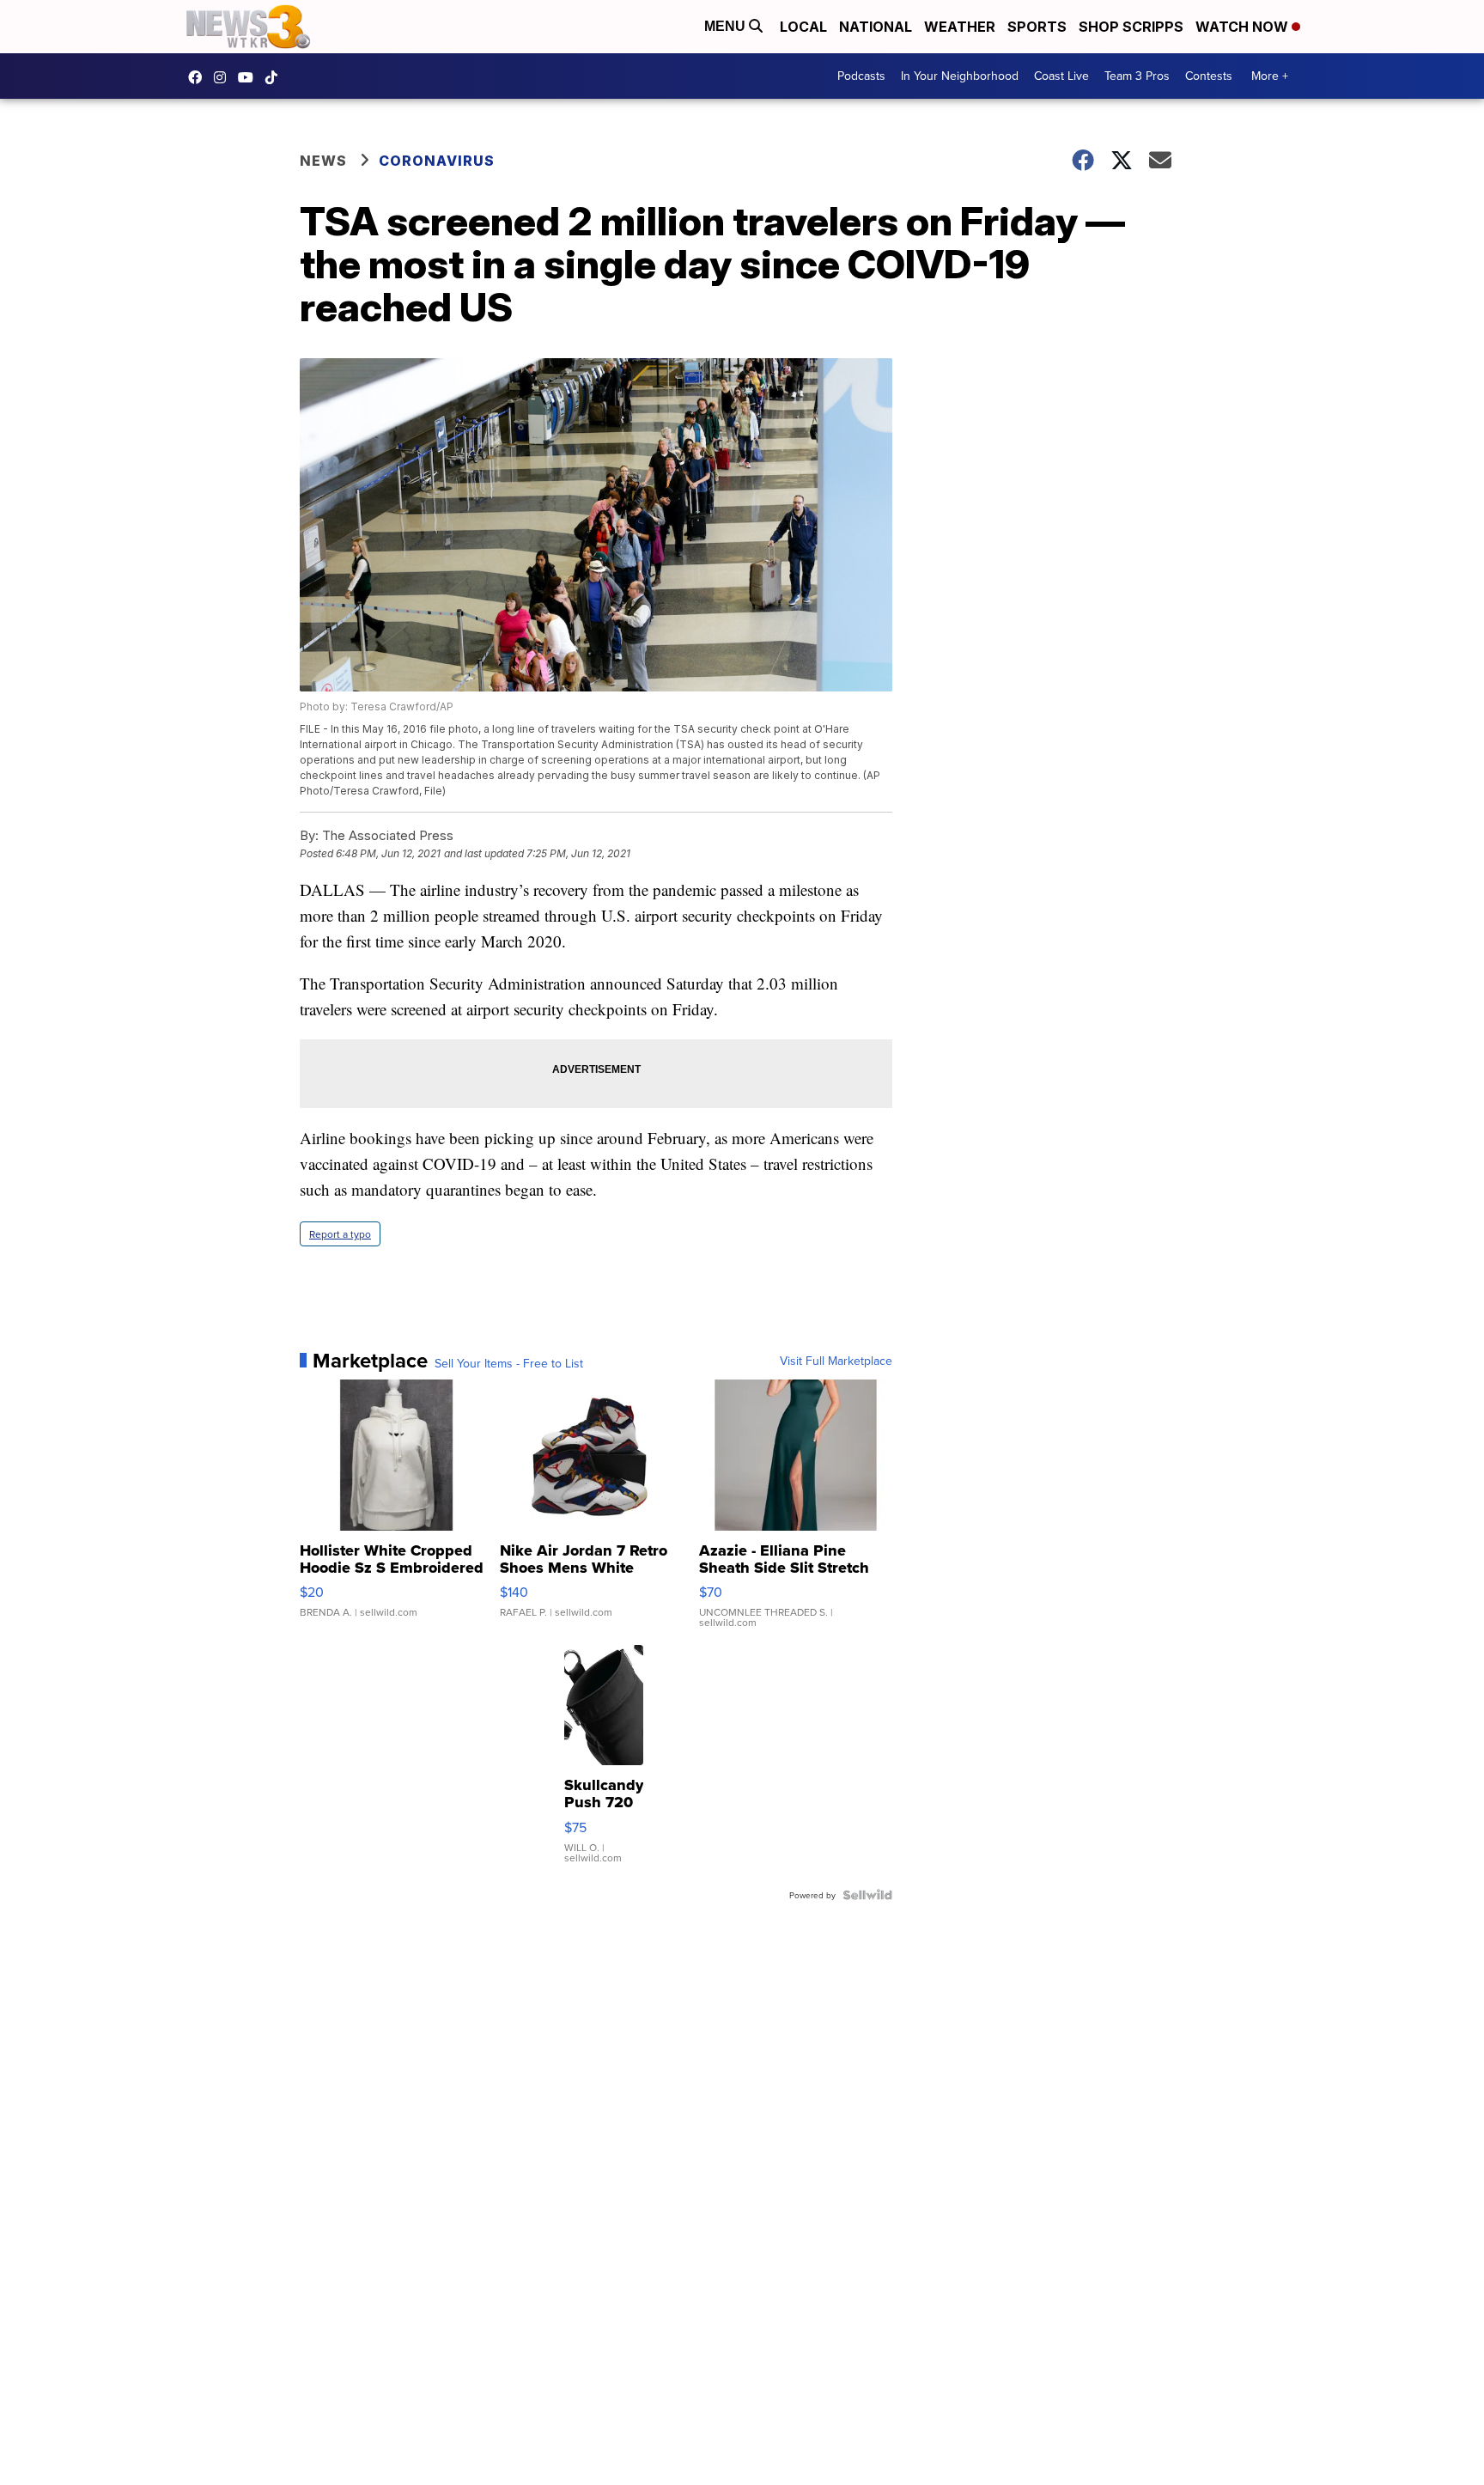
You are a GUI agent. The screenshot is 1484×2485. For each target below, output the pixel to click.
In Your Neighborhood (960, 76)
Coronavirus (437, 161)
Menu (727, 26)
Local (803, 27)
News (323, 161)
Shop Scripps (1131, 27)
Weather (960, 27)
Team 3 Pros (1137, 76)
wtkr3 (224, 77)
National (876, 27)
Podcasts (861, 76)
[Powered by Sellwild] (867, 1895)
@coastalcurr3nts (276, 77)
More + (1270, 76)
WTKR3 (199, 77)
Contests (1209, 76)
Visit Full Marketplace (836, 1361)
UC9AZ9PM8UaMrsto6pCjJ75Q (250, 77)
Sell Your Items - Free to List (509, 1363)
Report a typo (340, 1234)
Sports (1037, 27)
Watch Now (1244, 27)
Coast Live (1061, 76)
